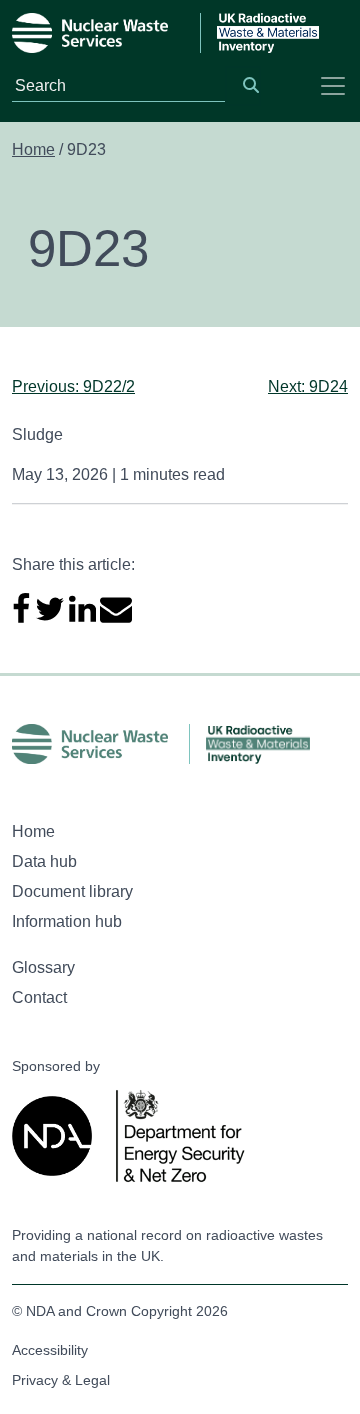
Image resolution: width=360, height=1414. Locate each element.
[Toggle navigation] (333, 86)
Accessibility (50, 1350)
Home (33, 149)
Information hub (67, 921)
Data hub (44, 861)
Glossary (43, 967)
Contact (39, 997)
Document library (72, 891)
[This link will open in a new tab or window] (56, 1136)
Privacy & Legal (61, 1380)
